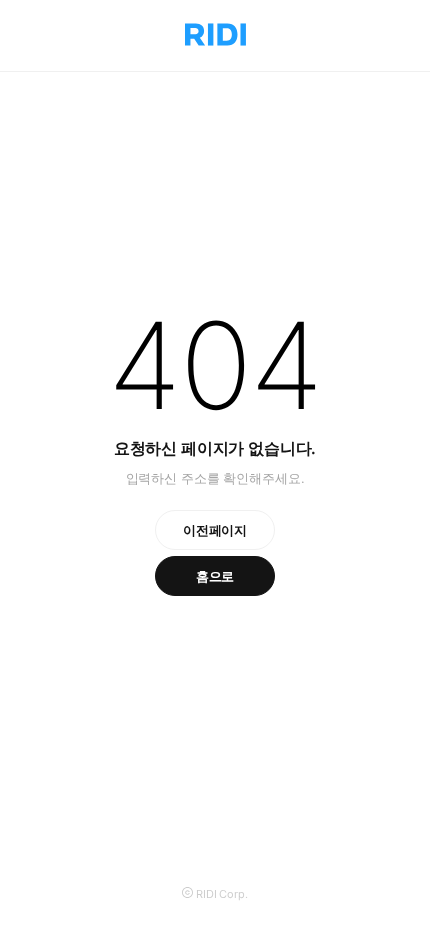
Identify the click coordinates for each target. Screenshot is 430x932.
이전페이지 (215, 530)
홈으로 (215, 576)
